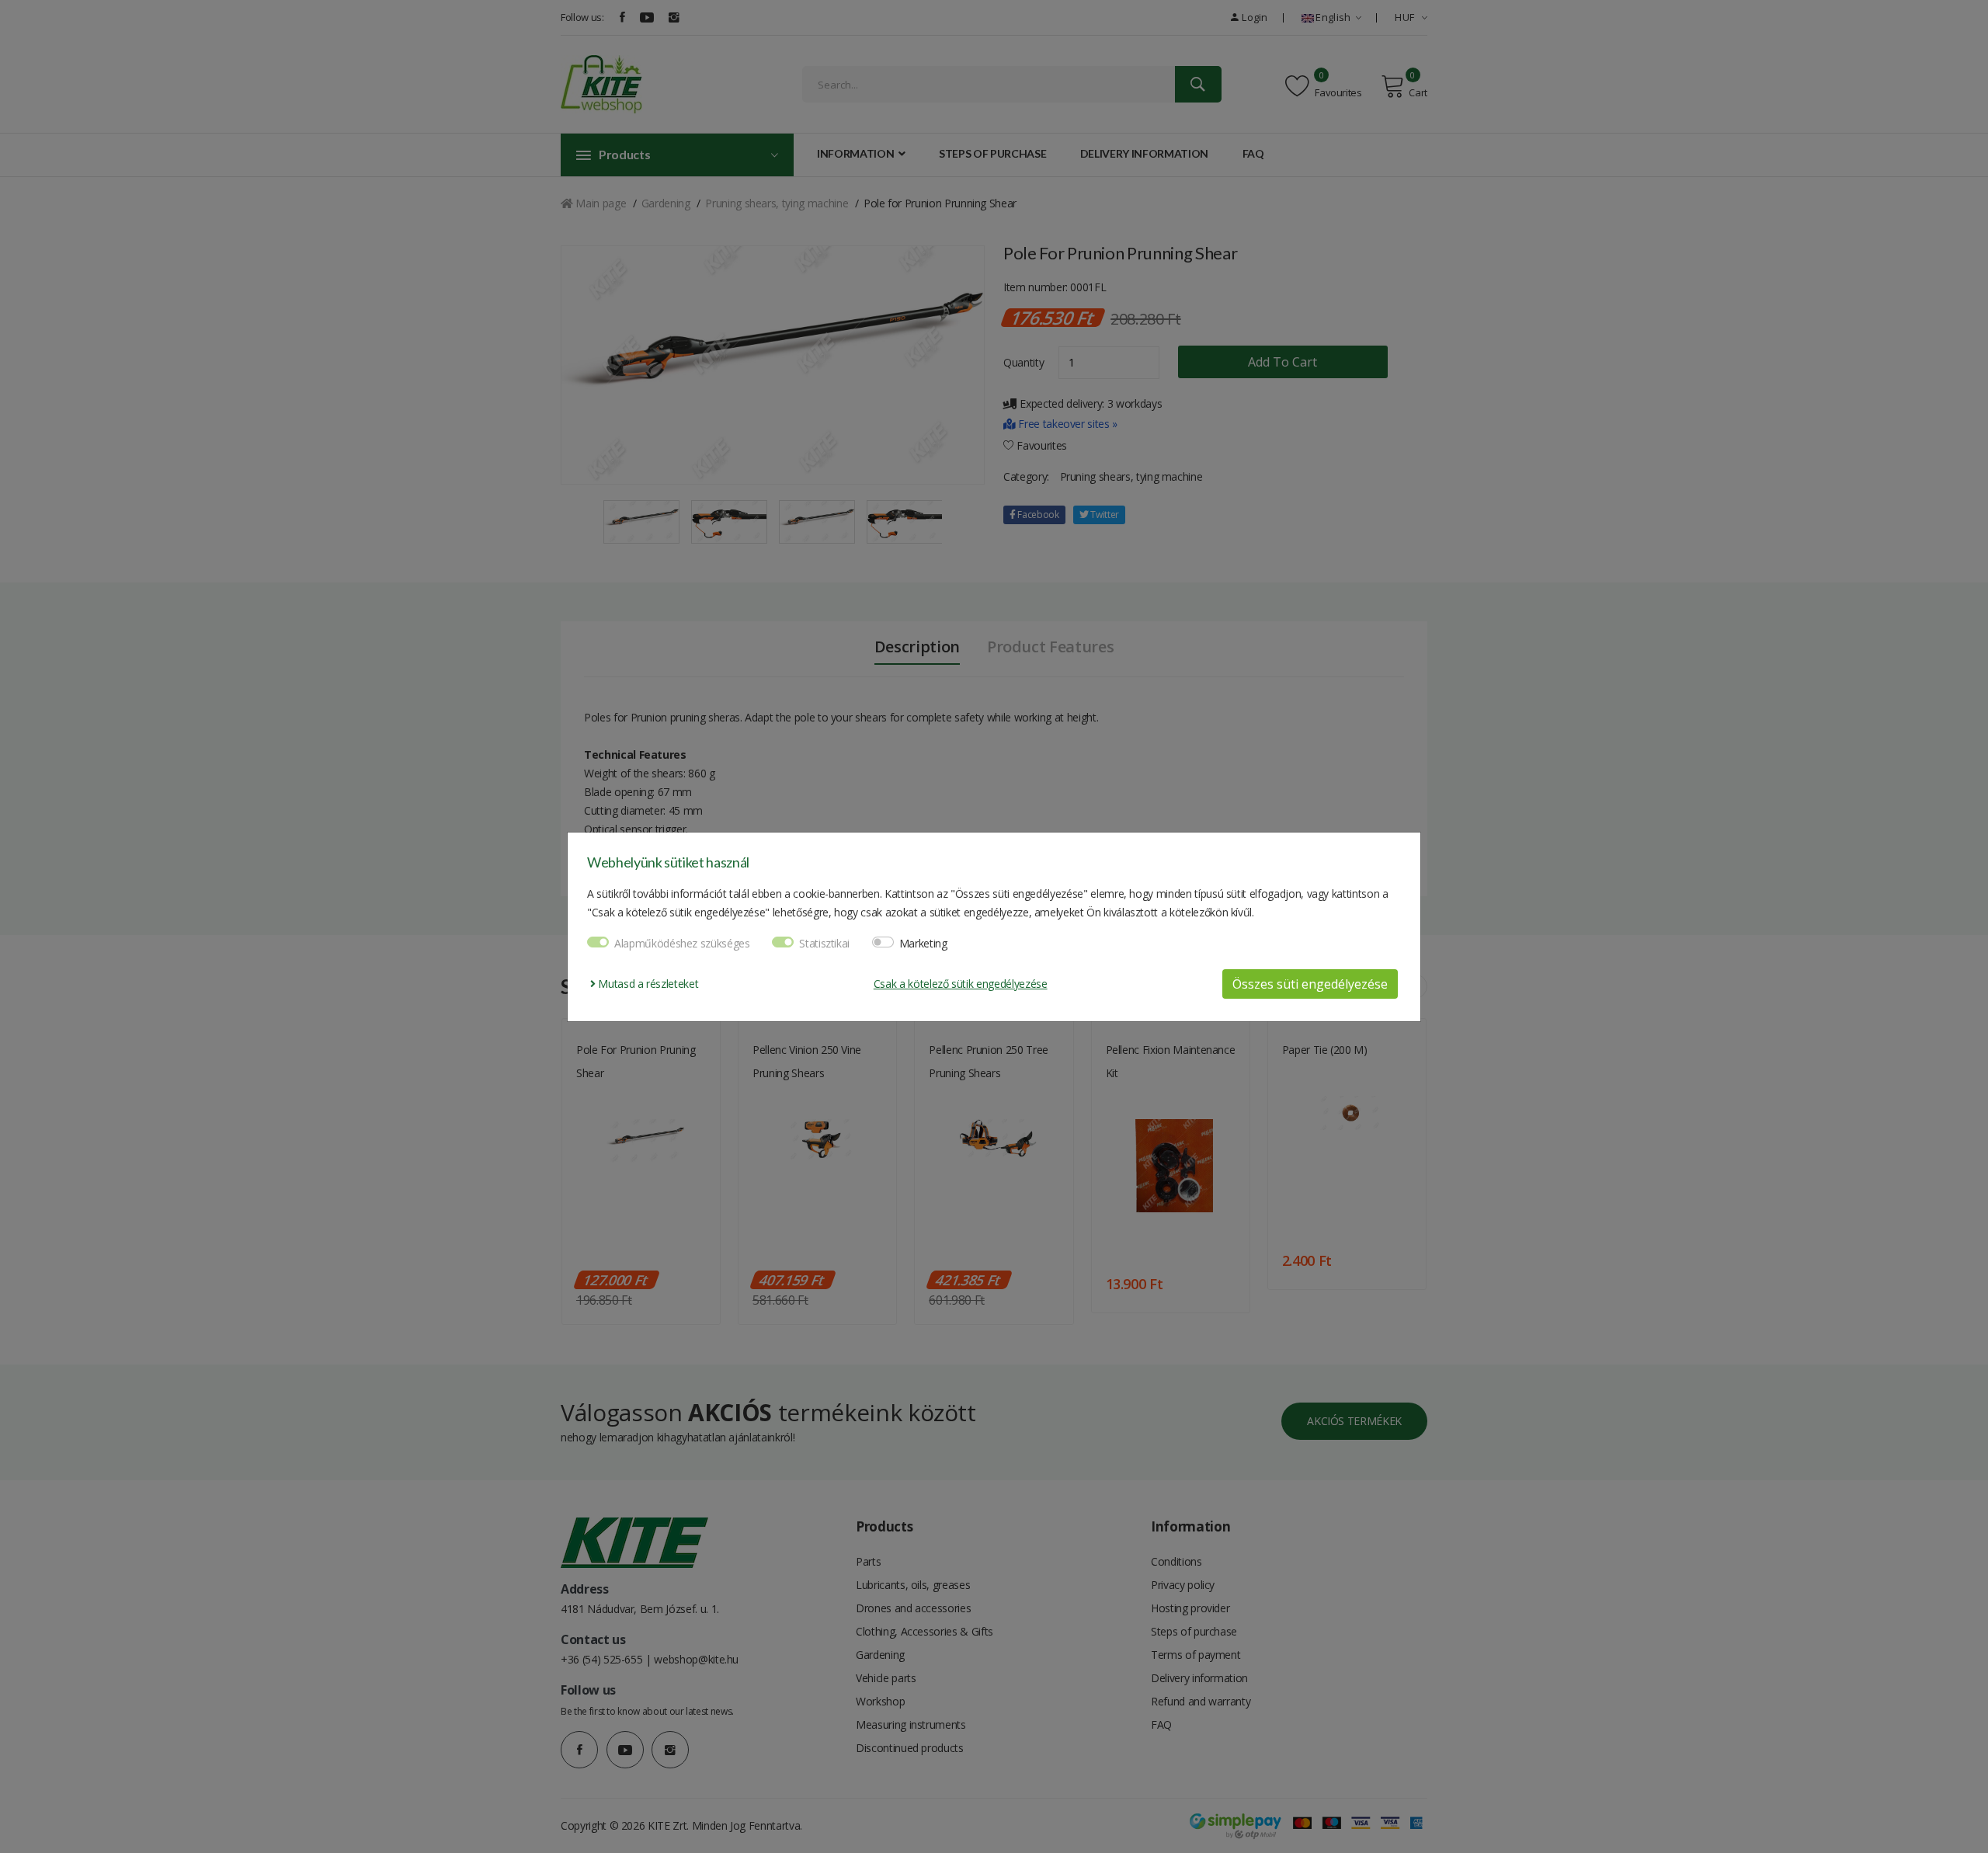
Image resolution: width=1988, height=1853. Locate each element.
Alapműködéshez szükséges (682, 943)
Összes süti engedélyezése (1310, 984)
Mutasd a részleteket (647, 984)
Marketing (923, 943)
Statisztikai (824, 943)
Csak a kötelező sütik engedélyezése (961, 984)
